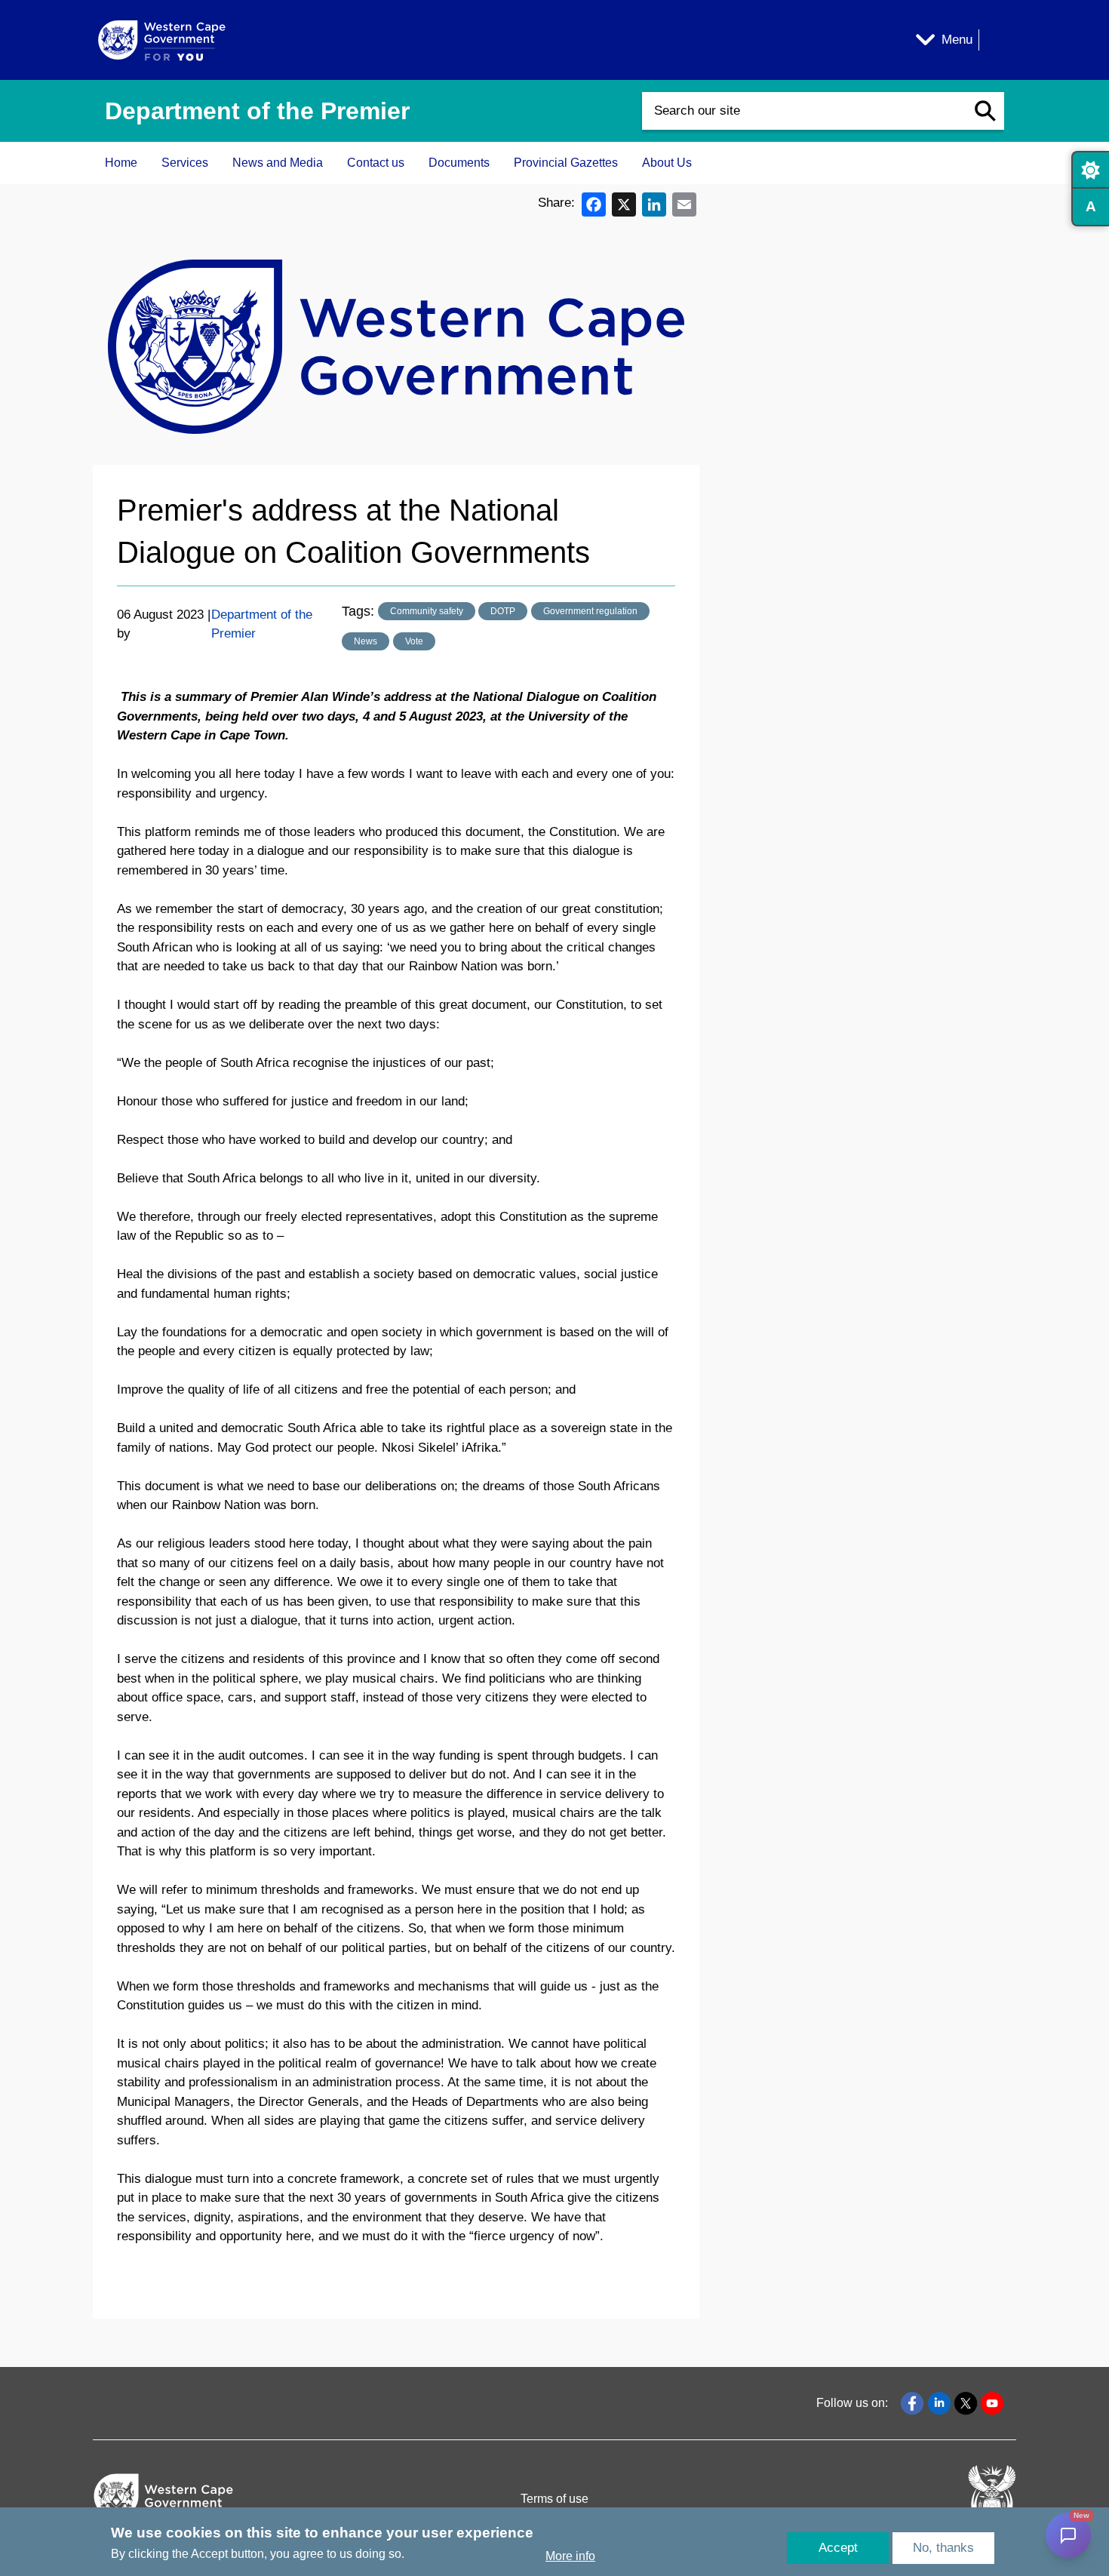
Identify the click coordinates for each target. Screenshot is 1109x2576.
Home (121, 163)
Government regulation (590, 611)
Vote (414, 641)
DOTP (503, 611)
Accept (838, 2548)
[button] (985, 111)
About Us (667, 163)
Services (185, 163)
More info (570, 2556)
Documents (459, 163)
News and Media (278, 163)
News (366, 641)
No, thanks (943, 2548)
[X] (624, 203)
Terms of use (554, 2499)
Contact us (376, 163)
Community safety (427, 611)
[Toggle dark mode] (1090, 170)
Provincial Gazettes (566, 163)
